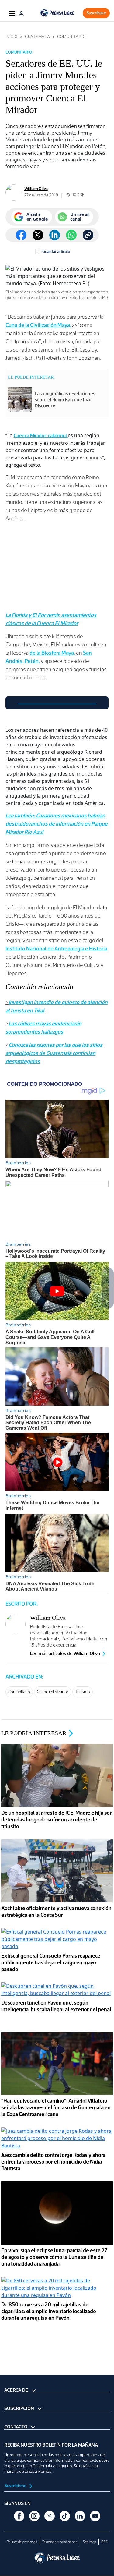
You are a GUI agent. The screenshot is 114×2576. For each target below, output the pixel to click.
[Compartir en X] (38, 235)
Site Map (89, 2542)
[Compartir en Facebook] (21, 235)
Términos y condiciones (60, 2542)
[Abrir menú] (12, 13)
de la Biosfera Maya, (52, 653)
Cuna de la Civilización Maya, (38, 325)
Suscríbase (96, 13)
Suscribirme (16, 2486)
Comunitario (71, 37)
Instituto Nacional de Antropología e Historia (56, 949)
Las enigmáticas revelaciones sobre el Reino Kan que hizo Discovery (65, 400)
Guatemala (37, 37)
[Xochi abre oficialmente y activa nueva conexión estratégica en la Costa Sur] (57, 1872)
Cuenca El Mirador (53, 1692)
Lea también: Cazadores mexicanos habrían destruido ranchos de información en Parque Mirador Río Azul (57, 824)
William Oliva (36, 189)
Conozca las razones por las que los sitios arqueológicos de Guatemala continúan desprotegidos (54, 1053)
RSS (104, 2542)
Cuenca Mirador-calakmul (41, 435)
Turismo (83, 1692)
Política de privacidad (22, 2542)
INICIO (12, 37)
